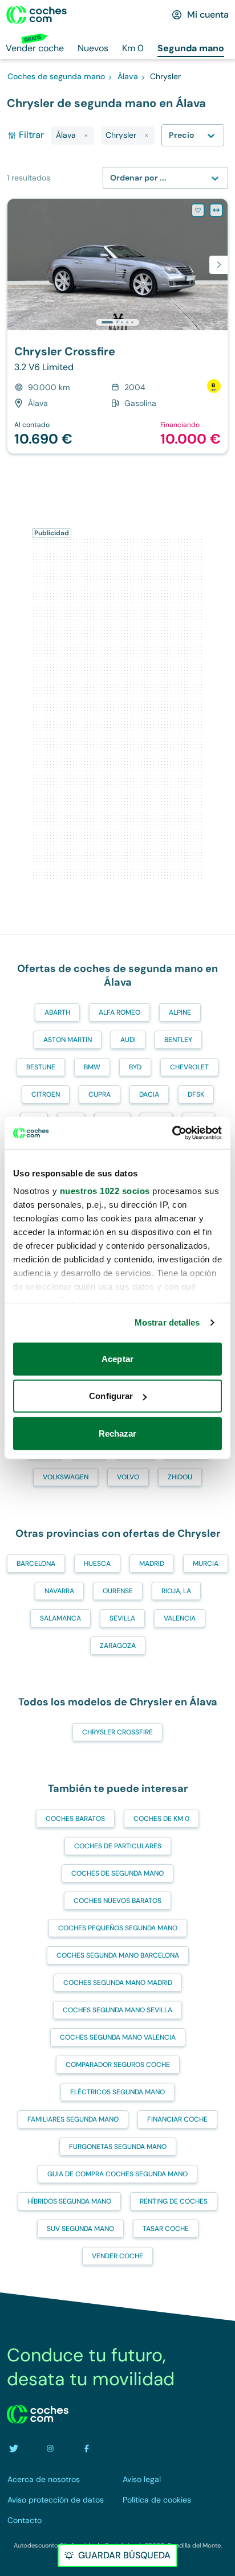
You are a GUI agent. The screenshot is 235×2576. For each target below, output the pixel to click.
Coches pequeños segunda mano (118, 1928)
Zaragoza (118, 1646)
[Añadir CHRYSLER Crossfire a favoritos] (198, 210)
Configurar (111, 1396)
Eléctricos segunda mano (117, 2092)
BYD (135, 1067)
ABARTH (57, 1012)
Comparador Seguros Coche (118, 2065)
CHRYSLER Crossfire (117, 1732)
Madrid (152, 1564)
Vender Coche (117, 2256)
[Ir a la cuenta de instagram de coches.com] (50, 2448)
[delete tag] (86, 136)
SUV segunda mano (80, 2229)
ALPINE (180, 1012)
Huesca (97, 1564)
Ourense (118, 1591)
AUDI (128, 1040)
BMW (92, 1067)
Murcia (206, 1564)
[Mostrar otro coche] (117, 322)
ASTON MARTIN (68, 1040)
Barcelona (36, 1564)
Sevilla (122, 1618)
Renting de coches (174, 2201)
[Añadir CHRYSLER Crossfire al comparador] (216, 210)
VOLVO (128, 1477)
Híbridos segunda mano (69, 2201)
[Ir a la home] (37, 15)
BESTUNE (41, 1067)
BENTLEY (178, 1040)
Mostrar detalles (167, 1322)
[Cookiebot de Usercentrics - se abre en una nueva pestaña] (172, 1133)
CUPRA (100, 1094)
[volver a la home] (38, 2414)
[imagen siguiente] (218, 265)
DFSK (196, 1094)
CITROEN (46, 1094)
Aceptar (117, 1358)
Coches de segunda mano (117, 1873)
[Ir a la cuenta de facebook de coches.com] (87, 2448)
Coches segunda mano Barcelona (118, 1955)
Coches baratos (75, 1819)
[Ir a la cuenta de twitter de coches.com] (14, 2448)
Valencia (180, 1618)
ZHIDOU (180, 1477)
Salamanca (60, 1618)
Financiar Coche (177, 2119)
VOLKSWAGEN (66, 1477)
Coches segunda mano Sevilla (117, 2010)
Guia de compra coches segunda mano (117, 2174)
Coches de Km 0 (161, 1819)
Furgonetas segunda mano (118, 2147)
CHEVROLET (189, 1067)
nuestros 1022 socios (105, 1191)
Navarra (59, 1591)
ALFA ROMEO (119, 1012)
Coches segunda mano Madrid (118, 1983)
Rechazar (118, 1433)
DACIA (149, 1094)
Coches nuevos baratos (117, 1901)
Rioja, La (176, 1591)
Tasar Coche (166, 2229)
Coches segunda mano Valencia (118, 2037)
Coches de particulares (118, 1846)
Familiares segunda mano (73, 2119)
